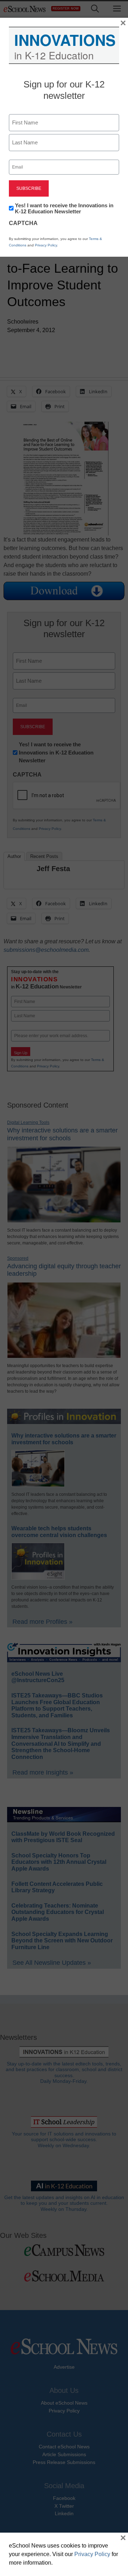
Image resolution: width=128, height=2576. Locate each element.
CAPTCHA (23, 223)
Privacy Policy (46, 245)
